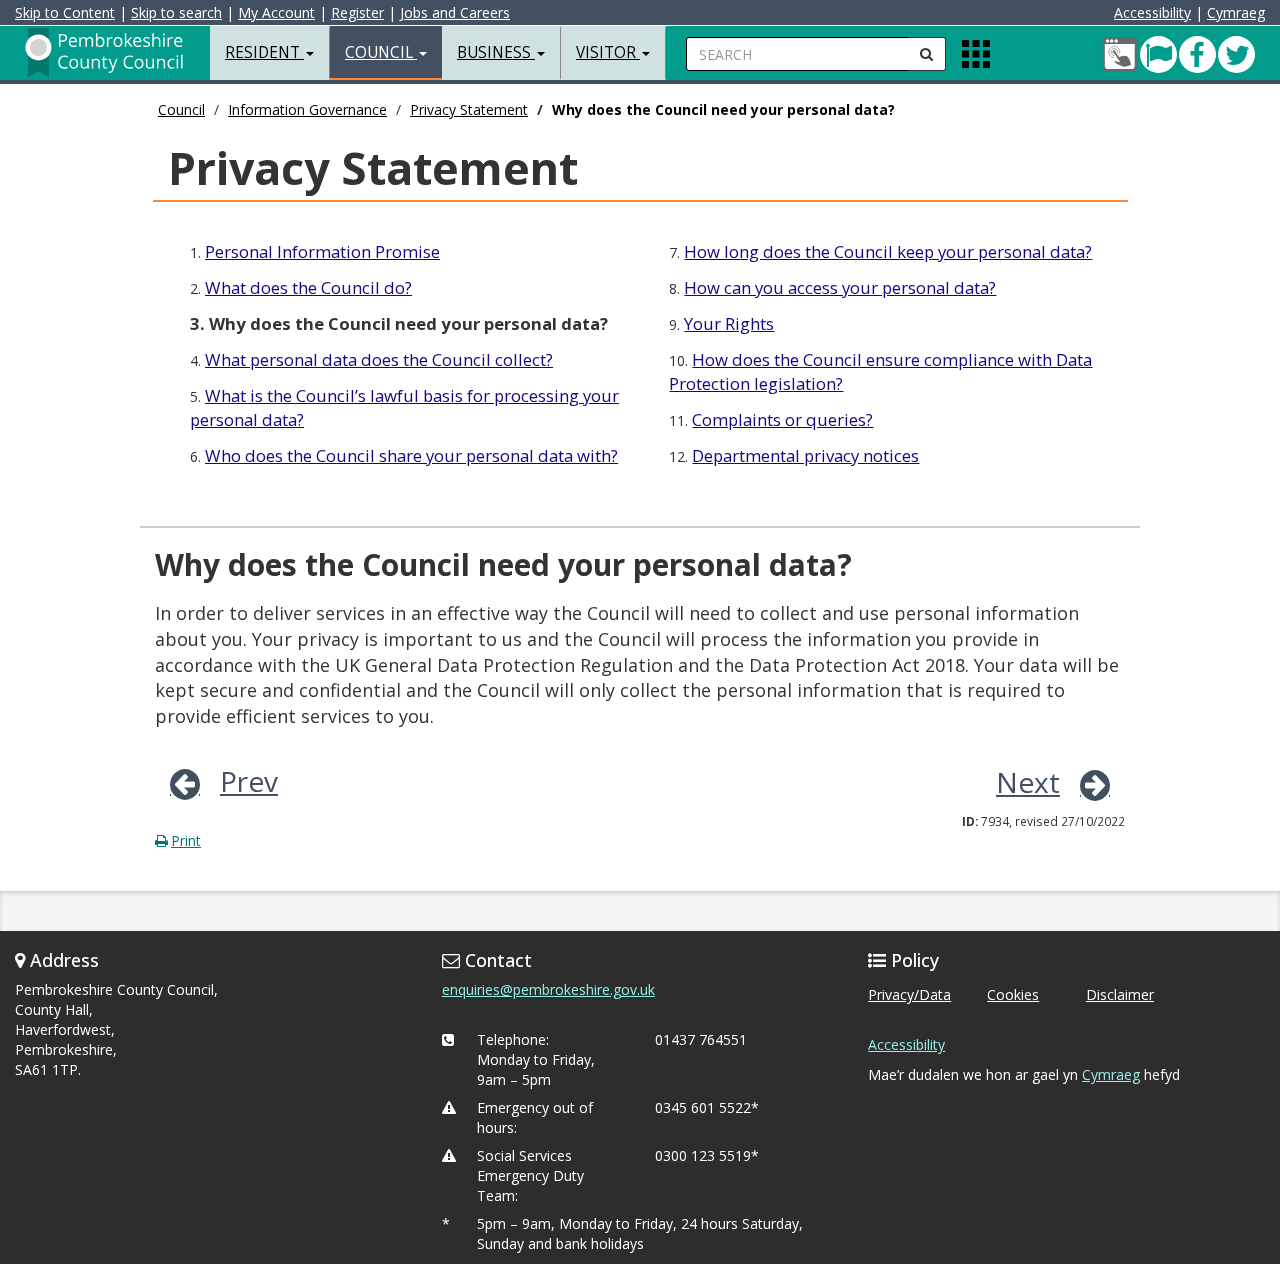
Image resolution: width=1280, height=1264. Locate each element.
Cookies (1013, 994)
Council (181, 109)
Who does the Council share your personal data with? (411, 455)
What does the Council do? (308, 287)
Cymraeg (1236, 12)
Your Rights (729, 323)
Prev (249, 781)
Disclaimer (1120, 994)
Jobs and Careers (455, 12)
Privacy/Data (909, 994)
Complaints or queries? (782, 419)
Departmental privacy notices (805, 455)
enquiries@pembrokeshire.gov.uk (548, 989)
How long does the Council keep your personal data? (888, 251)
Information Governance (307, 109)
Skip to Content (65, 12)
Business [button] (496, 52)
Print (186, 840)
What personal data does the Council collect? (379, 359)
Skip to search (176, 12)
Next (1028, 782)
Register (357, 12)
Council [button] (381, 52)
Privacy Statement (469, 109)
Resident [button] (264, 52)
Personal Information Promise (322, 251)
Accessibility (1152, 12)
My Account (276, 12)
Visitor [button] (608, 52)
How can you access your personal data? (840, 287)
